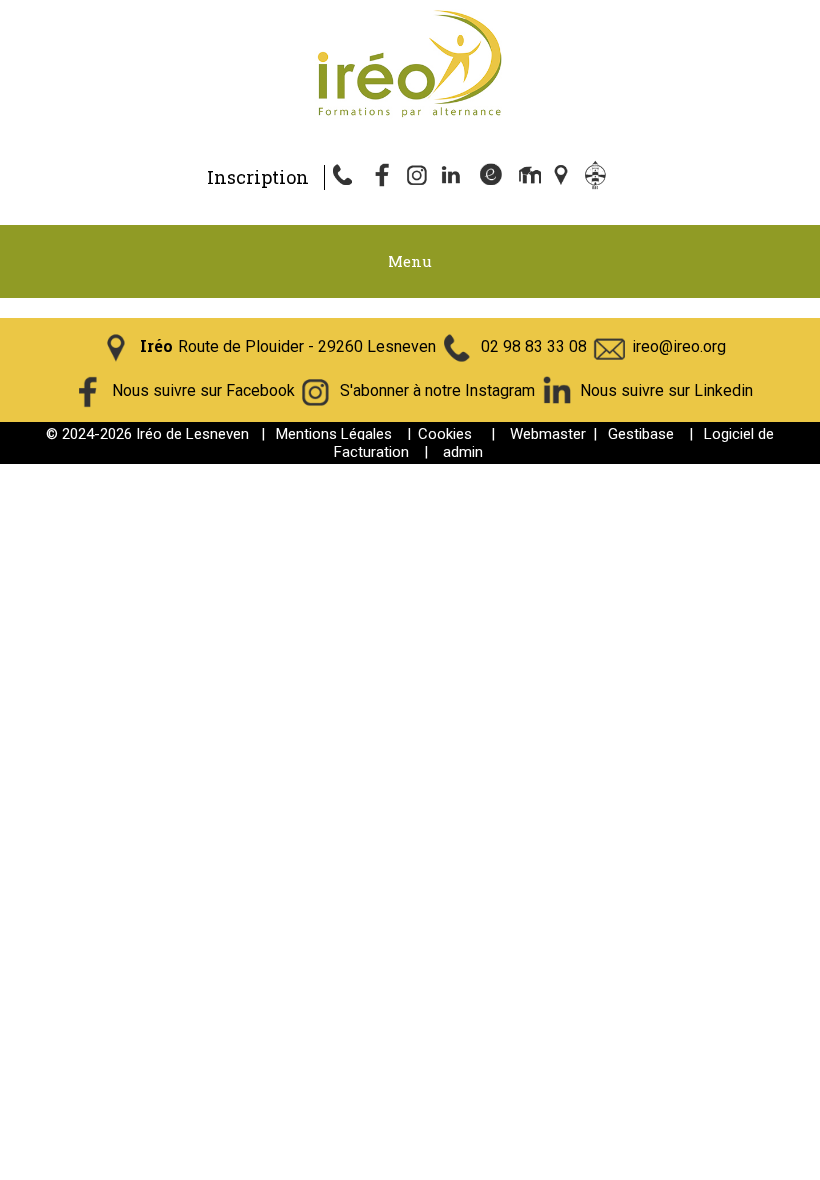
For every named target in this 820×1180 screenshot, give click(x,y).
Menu (410, 261)
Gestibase (641, 434)
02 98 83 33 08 (534, 346)
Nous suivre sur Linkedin (666, 390)
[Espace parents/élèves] (599, 177)
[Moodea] (527, 177)
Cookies (445, 434)
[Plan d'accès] (563, 177)
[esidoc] (491, 177)
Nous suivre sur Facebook (203, 390)
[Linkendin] (455, 177)
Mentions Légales (334, 434)
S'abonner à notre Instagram (437, 390)
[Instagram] (419, 177)
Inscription (258, 177)
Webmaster (548, 434)
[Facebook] (383, 177)
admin (463, 452)
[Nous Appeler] (347, 177)
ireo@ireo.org (679, 346)
